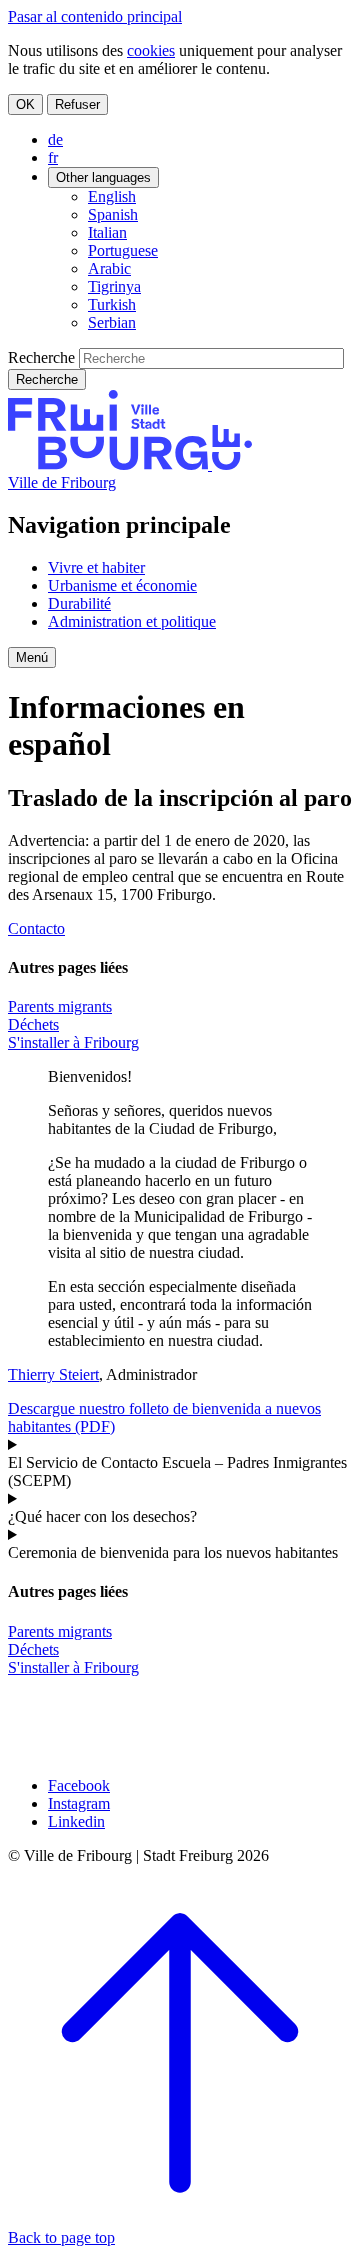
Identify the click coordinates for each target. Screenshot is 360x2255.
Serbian (112, 322)
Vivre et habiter (96, 567)
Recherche (41, 357)
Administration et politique (132, 621)
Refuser (77, 104)
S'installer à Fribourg (73, 1042)
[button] (32, 657)
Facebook (79, 1785)
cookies (151, 50)
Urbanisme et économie (122, 585)
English (112, 196)
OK (25, 104)
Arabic (109, 268)
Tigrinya (114, 286)
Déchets (33, 1024)
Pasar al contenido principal (95, 16)
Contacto (36, 928)
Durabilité (79, 603)
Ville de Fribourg (62, 482)
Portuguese (123, 250)
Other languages (103, 177)
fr (53, 157)
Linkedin (76, 1821)
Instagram (79, 1803)
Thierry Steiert (53, 1374)
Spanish (113, 214)
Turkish (112, 304)
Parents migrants (60, 1006)
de (55, 139)
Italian (107, 232)
